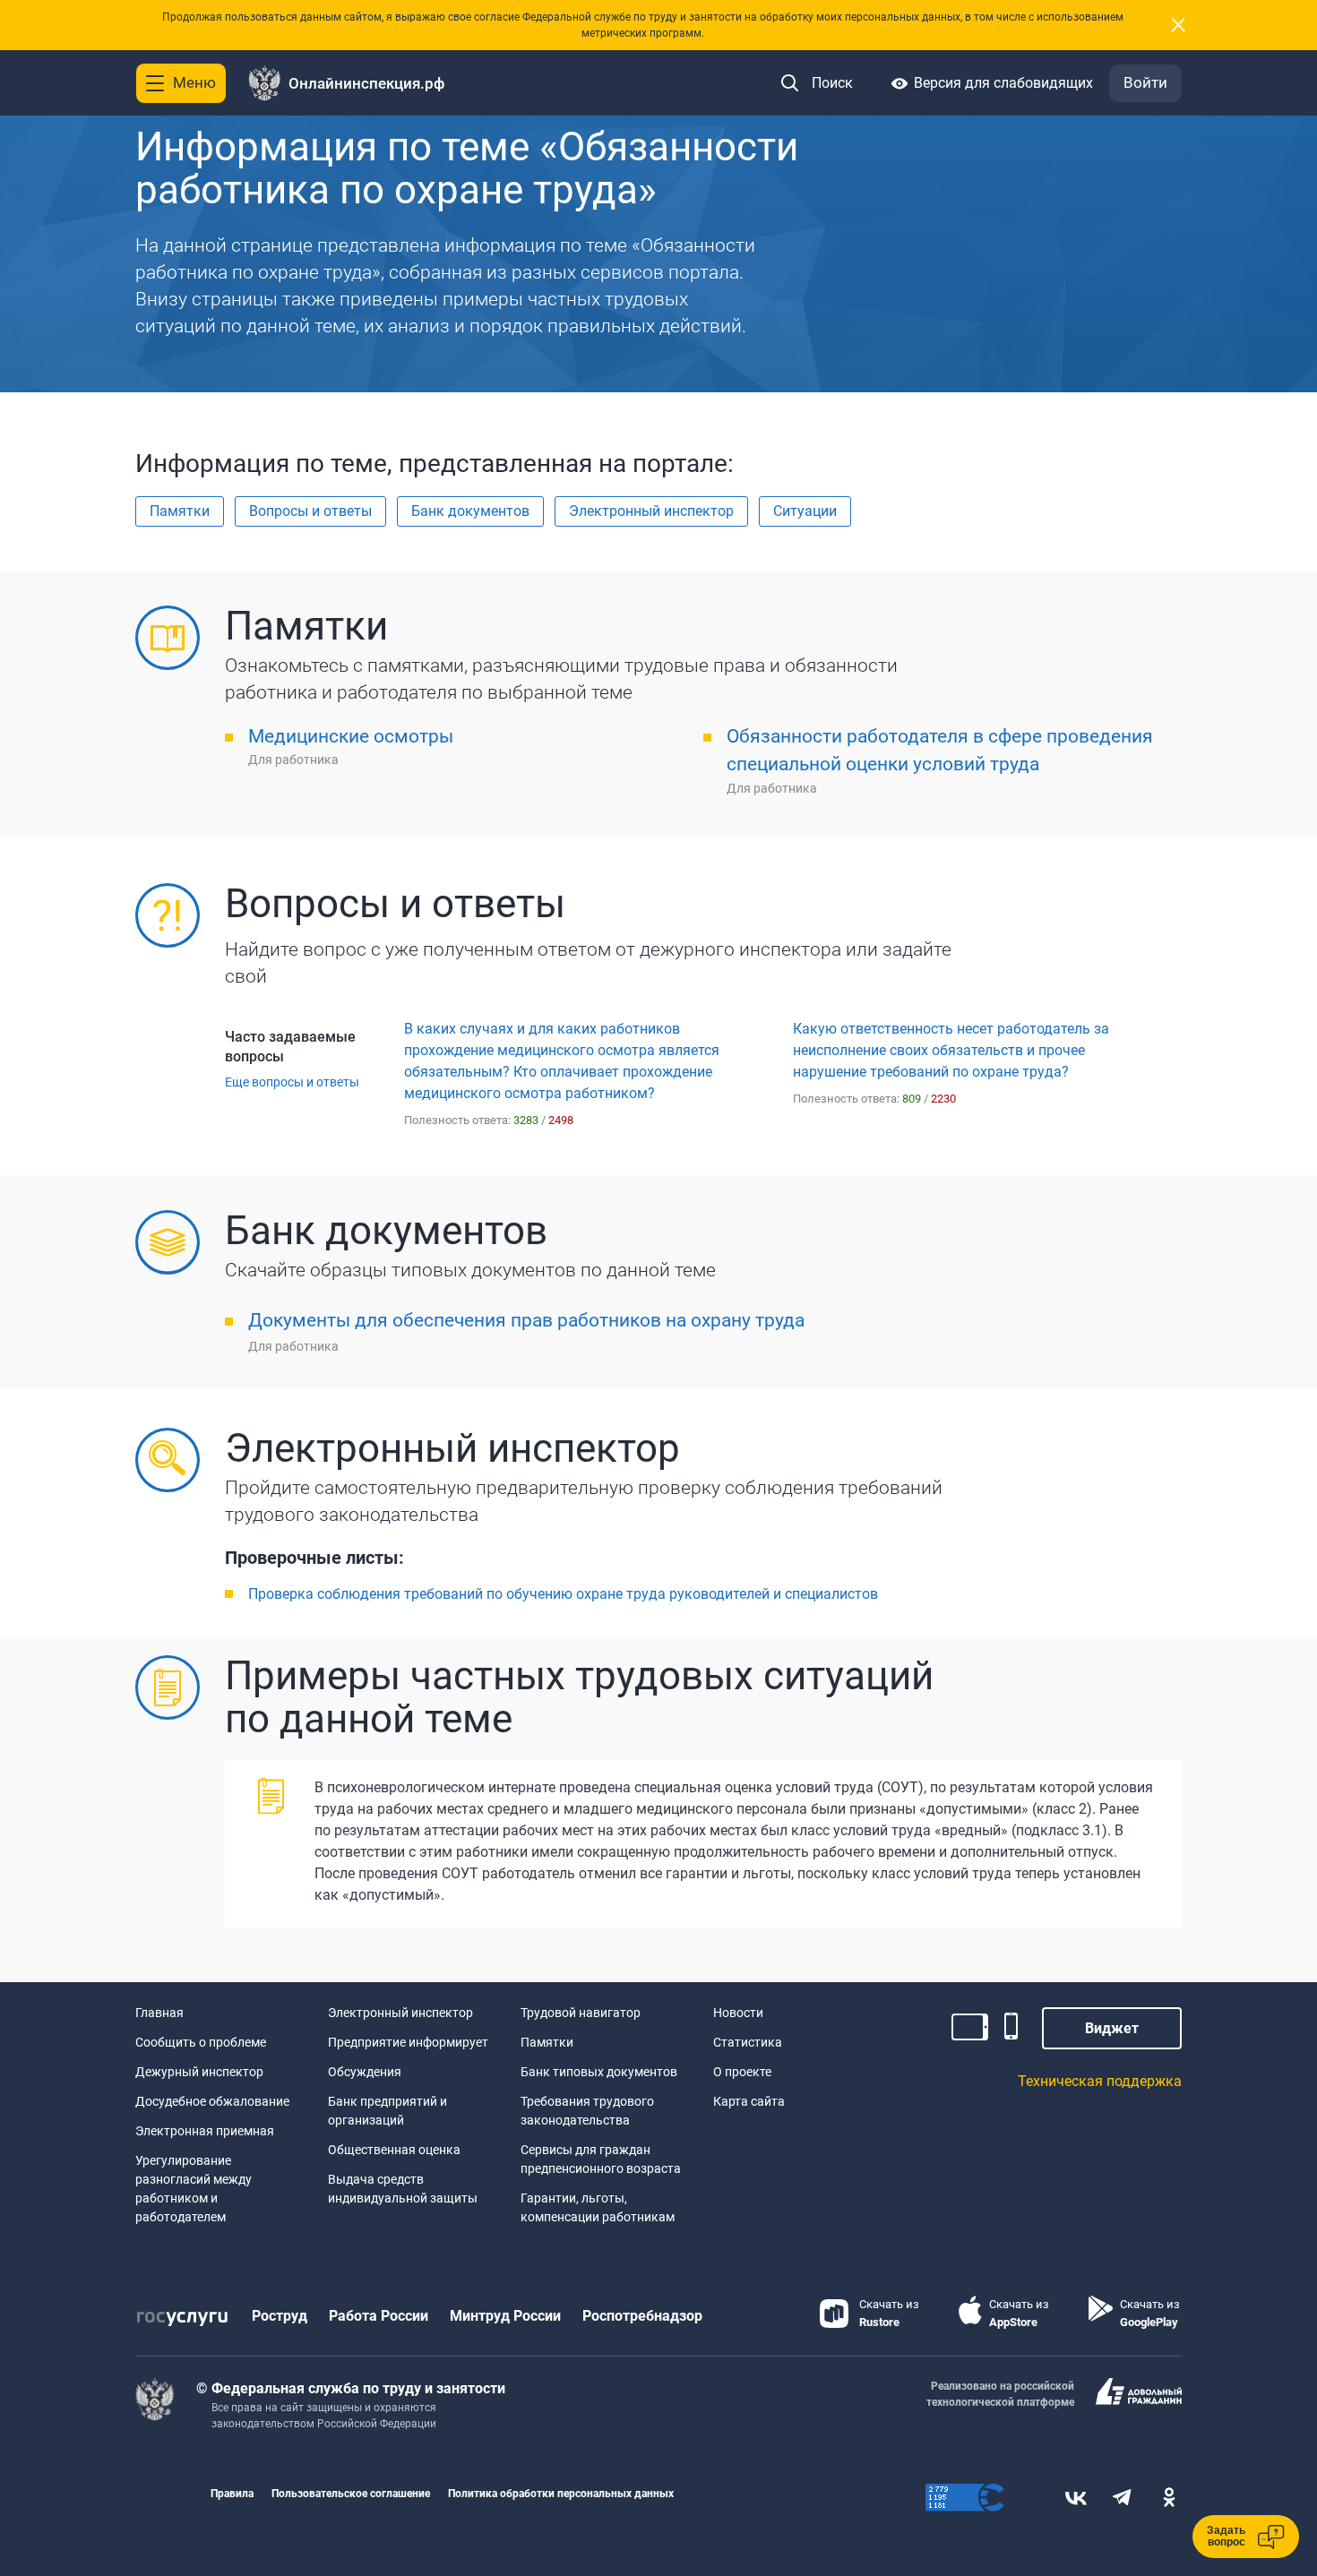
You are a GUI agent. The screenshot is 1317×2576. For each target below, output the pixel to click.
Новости (738, 2013)
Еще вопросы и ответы (292, 1082)
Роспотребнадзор (642, 2316)
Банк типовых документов (599, 2072)
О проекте (742, 2072)
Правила (232, 2494)
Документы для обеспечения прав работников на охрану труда (526, 1320)
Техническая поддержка (1100, 2081)
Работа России (379, 2316)
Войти (1145, 82)
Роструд (280, 2316)
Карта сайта (749, 2101)
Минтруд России (505, 2316)
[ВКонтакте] (1076, 2498)
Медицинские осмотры (351, 736)
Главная (159, 2013)
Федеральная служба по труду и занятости (358, 2388)
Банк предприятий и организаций (387, 2111)
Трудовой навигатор (581, 2013)
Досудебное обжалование (212, 2101)
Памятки (547, 2042)
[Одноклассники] (1169, 2498)
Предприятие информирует (408, 2042)
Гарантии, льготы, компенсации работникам (598, 2207)
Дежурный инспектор (199, 2072)
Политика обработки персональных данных (561, 2494)
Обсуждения (365, 2072)
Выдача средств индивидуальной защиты (403, 2189)
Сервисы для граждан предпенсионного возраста (601, 2159)
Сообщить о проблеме (201, 2042)
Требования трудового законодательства (587, 2111)
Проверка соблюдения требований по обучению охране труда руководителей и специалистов (563, 1594)
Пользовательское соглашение (351, 2494)
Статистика (748, 2042)
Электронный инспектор (400, 2013)
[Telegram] (1123, 2498)
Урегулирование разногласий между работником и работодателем (194, 2189)
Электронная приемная (205, 2131)
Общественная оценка (394, 2150)
